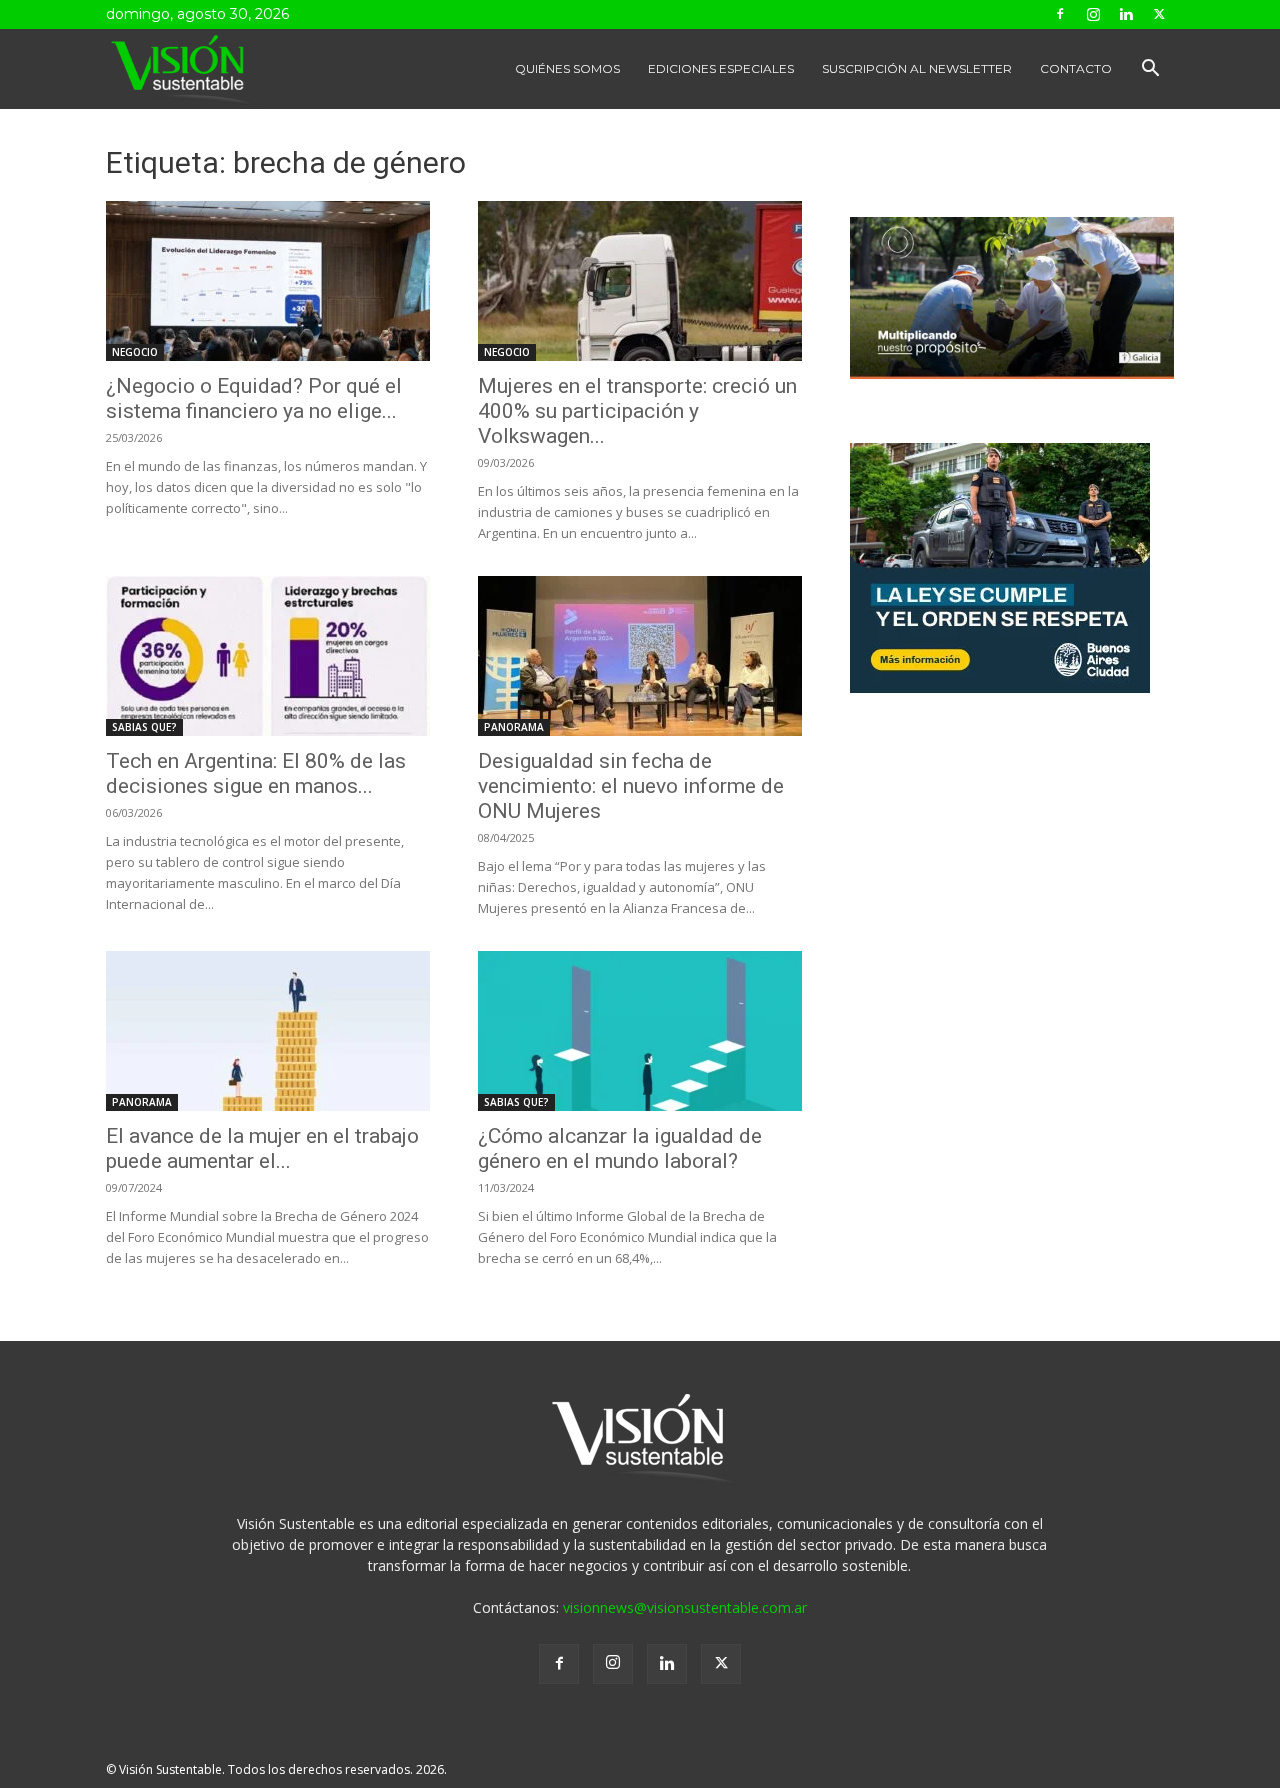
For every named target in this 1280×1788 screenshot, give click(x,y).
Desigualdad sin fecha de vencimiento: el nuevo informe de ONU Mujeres (631, 786)
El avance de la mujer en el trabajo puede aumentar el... (262, 1148)
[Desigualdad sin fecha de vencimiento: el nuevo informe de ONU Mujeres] (640, 656)
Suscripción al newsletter (917, 68)
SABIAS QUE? (144, 727)
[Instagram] (1093, 14)
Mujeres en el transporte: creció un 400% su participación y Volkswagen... (637, 411)
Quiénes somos (567, 68)
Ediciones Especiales (721, 68)
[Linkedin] (1126, 14)
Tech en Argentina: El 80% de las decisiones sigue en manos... (256, 773)
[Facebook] (1060, 14)
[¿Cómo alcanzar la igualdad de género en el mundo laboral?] (640, 1031)
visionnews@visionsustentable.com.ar (685, 1607)
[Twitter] (1159, 14)
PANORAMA (514, 727)
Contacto (1076, 68)
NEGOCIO (135, 352)
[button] (1150, 70)
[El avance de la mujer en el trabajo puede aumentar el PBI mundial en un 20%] (268, 1031)
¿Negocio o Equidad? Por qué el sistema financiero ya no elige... (254, 398)
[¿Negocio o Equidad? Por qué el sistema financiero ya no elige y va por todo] (268, 281)
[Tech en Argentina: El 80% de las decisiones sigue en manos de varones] (268, 656)
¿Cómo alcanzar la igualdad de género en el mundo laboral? (620, 1148)
